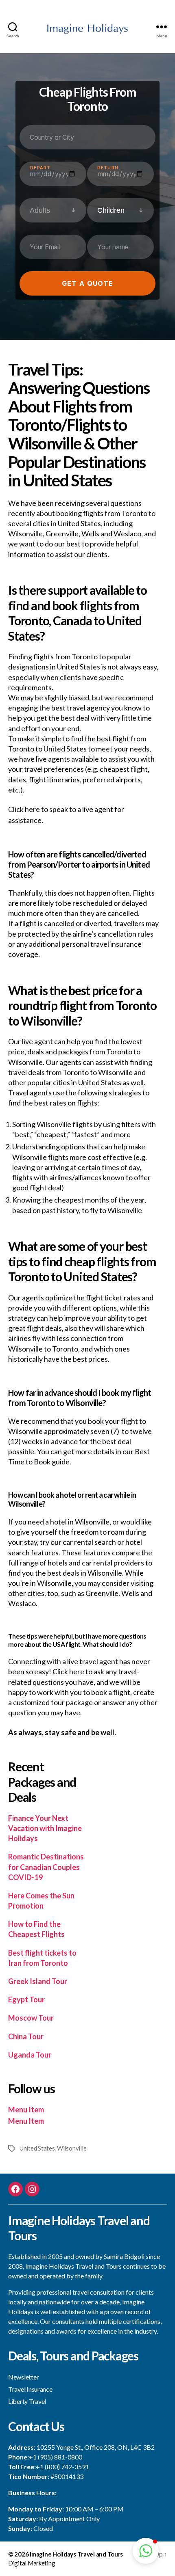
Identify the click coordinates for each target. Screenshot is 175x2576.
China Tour (26, 2036)
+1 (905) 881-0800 (56, 2457)
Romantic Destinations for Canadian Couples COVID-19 (46, 1867)
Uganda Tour (30, 2055)
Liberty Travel (27, 2401)
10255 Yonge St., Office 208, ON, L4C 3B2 (96, 2447)
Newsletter (23, 2377)
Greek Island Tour (38, 1981)
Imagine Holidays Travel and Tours (76, 2554)
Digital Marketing (32, 2563)
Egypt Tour (26, 1999)
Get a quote (87, 283)
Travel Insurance (30, 2389)
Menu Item (26, 2110)
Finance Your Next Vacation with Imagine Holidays (45, 1828)
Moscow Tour (31, 2018)
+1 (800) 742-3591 (62, 2467)
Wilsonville (72, 2148)
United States (37, 2148)
